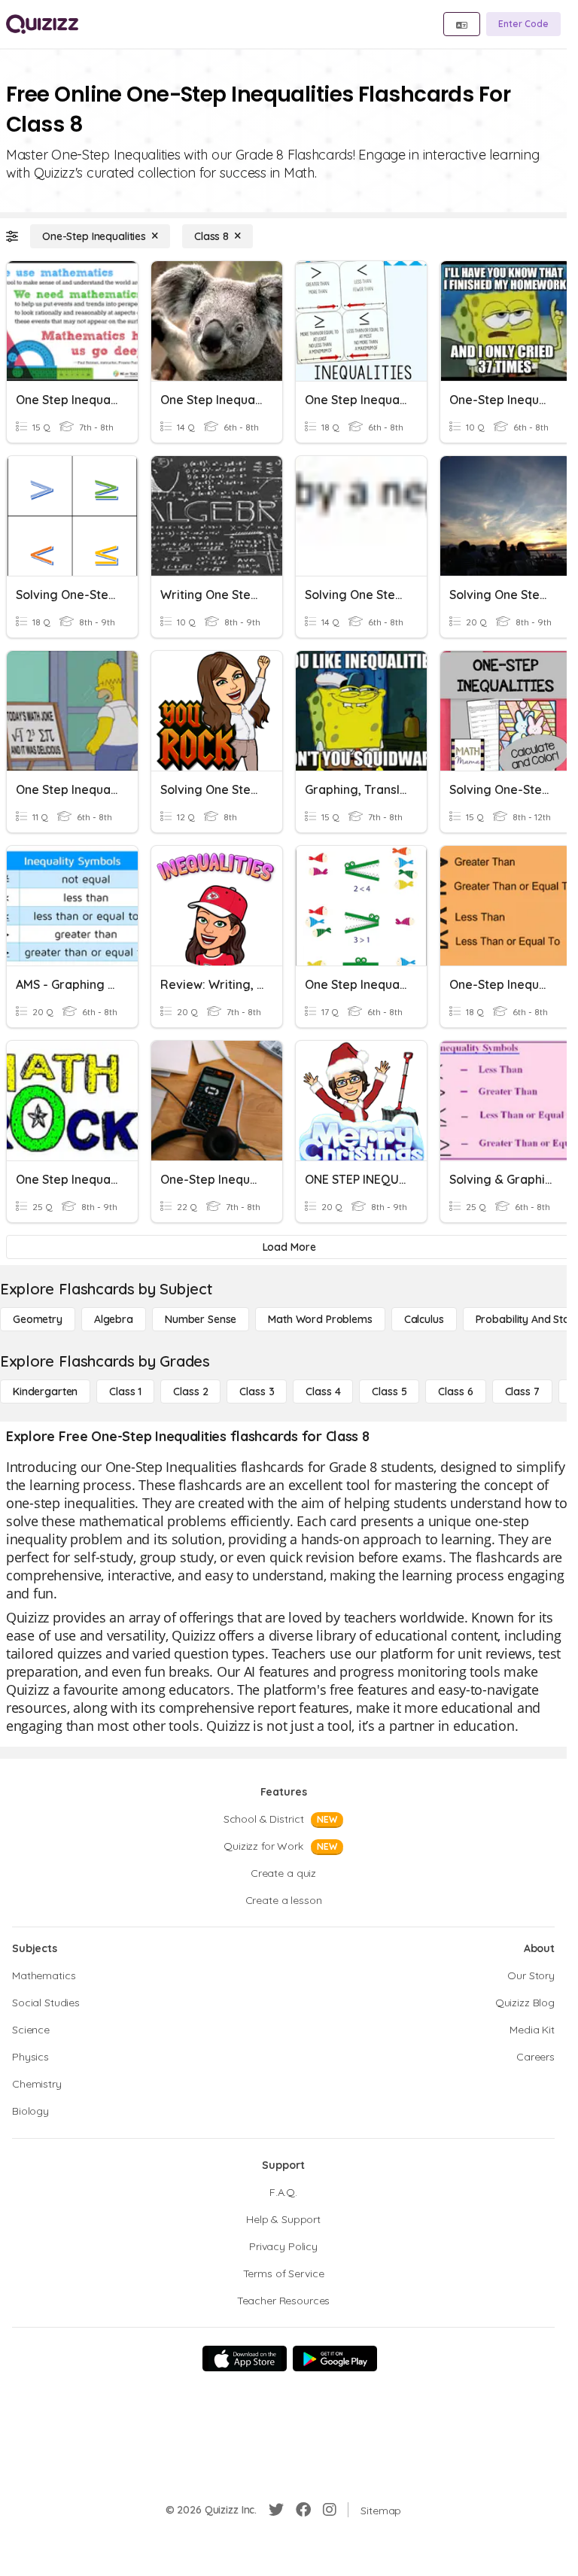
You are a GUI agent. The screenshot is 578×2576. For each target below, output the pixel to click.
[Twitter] (276, 2510)
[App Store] (245, 2359)
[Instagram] (330, 2510)
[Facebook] (303, 2510)
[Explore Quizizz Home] (42, 24)
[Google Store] (335, 2359)
